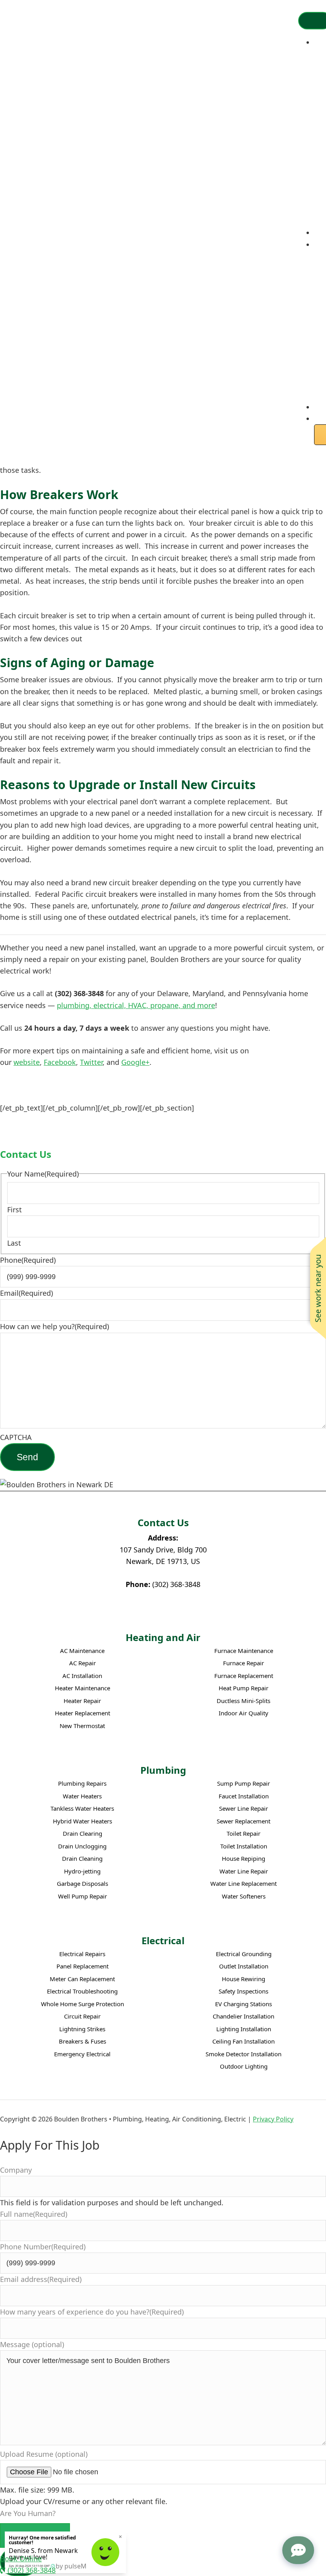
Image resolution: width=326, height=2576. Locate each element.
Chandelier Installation (244, 2016)
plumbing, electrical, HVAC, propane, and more (136, 1005)
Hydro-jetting (82, 1871)
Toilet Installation (244, 1846)
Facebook (60, 1062)
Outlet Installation (244, 1966)
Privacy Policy (273, 2119)
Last (14, 1243)
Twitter (91, 1062)
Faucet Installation (244, 1796)
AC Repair (82, 1663)
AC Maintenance (82, 1651)
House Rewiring (244, 1979)
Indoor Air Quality (244, 1713)
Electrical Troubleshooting (82, 1991)
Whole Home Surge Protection (82, 2004)
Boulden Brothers (42, 26)
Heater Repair (82, 1701)
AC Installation (82, 1676)
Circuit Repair (82, 2016)
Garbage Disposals (82, 1884)
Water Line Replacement (244, 1884)
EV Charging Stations (244, 2004)
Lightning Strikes (82, 2029)
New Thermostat (82, 1726)
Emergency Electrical (82, 2054)
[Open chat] (298, 2550)
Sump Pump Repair (244, 1783)
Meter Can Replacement (82, 1979)
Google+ (135, 1062)
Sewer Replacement (244, 1821)
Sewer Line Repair (244, 1809)
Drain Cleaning (82, 1859)
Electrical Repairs (82, 1954)
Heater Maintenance (82, 1688)
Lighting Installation (244, 2029)
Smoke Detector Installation (244, 2054)
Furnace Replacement (244, 1676)
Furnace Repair (244, 1663)
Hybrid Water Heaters (82, 1821)
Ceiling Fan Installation (244, 2041)
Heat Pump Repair (244, 1688)
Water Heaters (82, 1796)
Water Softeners (244, 1896)
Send (27, 1457)
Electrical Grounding (244, 1954)
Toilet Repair (244, 1834)
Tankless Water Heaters (82, 1809)
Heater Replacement (82, 1713)
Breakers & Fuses (82, 2041)
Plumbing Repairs (82, 1783)
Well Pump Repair (82, 1896)
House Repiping (244, 1859)
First (15, 1210)
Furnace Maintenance (244, 1651)
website (27, 1062)
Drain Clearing (82, 1834)
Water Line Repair (244, 1871)
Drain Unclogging (82, 1846)
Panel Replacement (82, 1966)
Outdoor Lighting (244, 2066)
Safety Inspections (244, 1991)
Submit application (35, 2535)
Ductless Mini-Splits (244, 1701)
